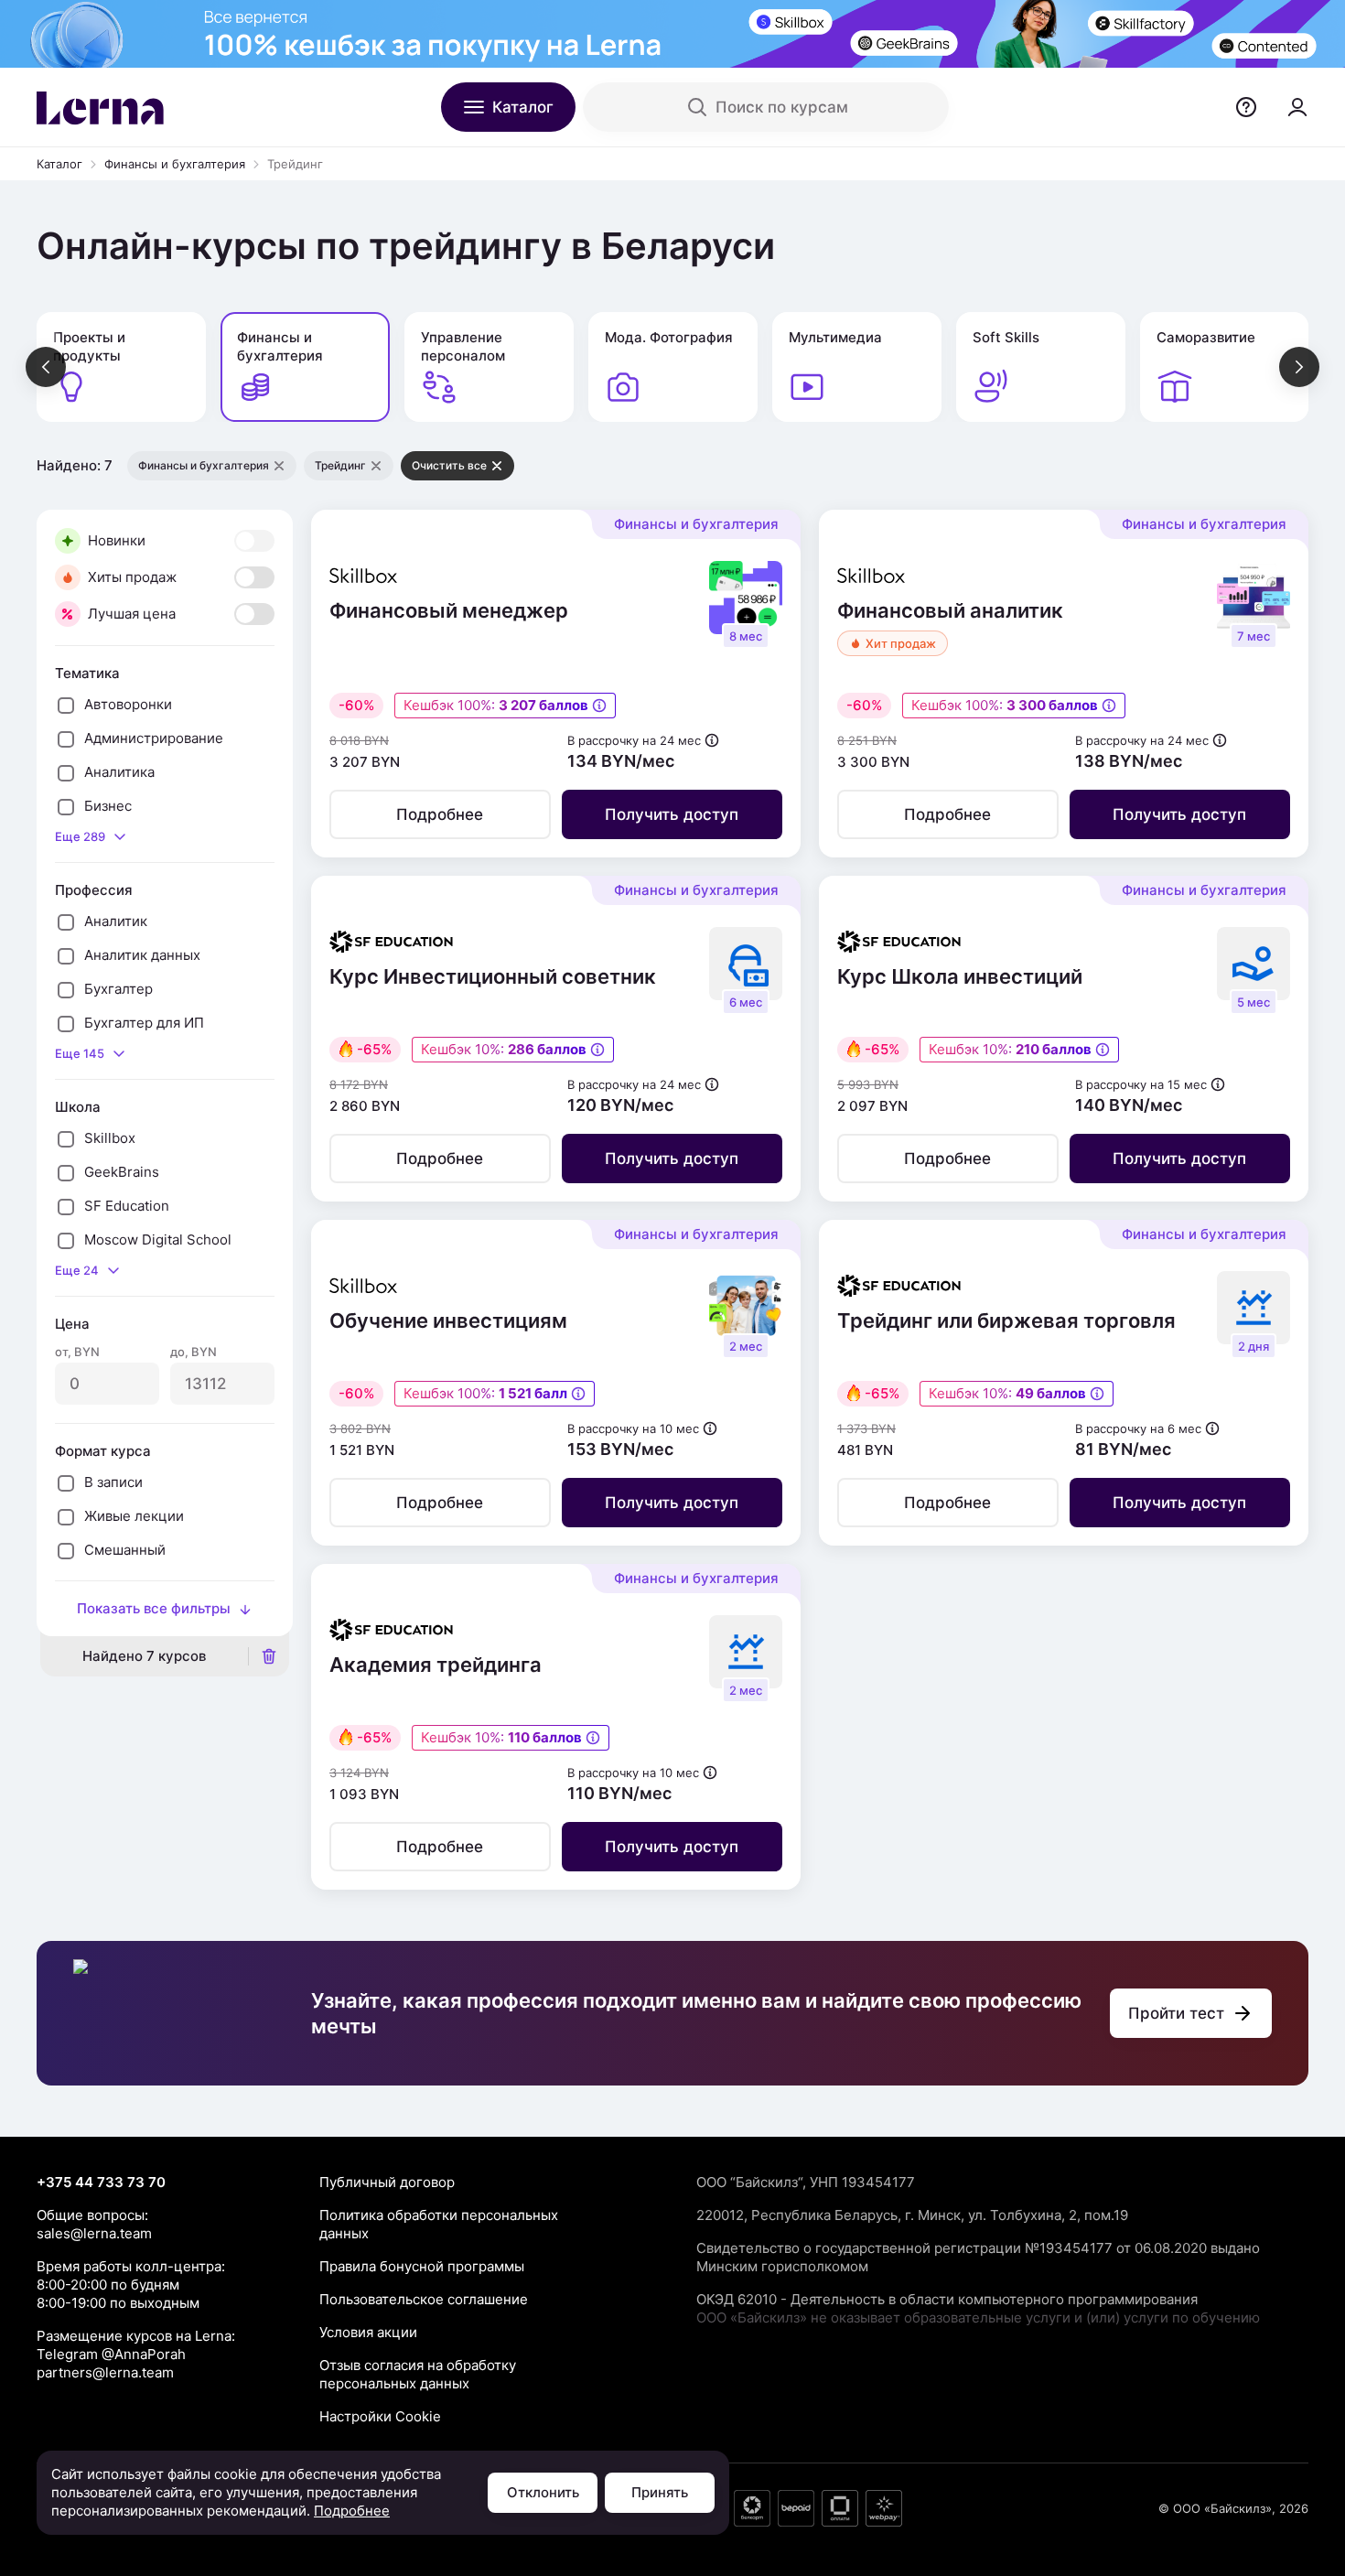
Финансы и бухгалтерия (175, 164)
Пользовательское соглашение (424, 2299)
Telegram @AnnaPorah (111, 2354)
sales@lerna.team (94, 2233)
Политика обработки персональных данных (439, 2224)
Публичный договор (387, 2182)
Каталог (59, 164)
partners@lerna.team (105, 2372)
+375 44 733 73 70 (101, 2182)
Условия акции (368, 2332)
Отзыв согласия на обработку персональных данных (418, 2374)
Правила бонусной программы (422, 2266)
